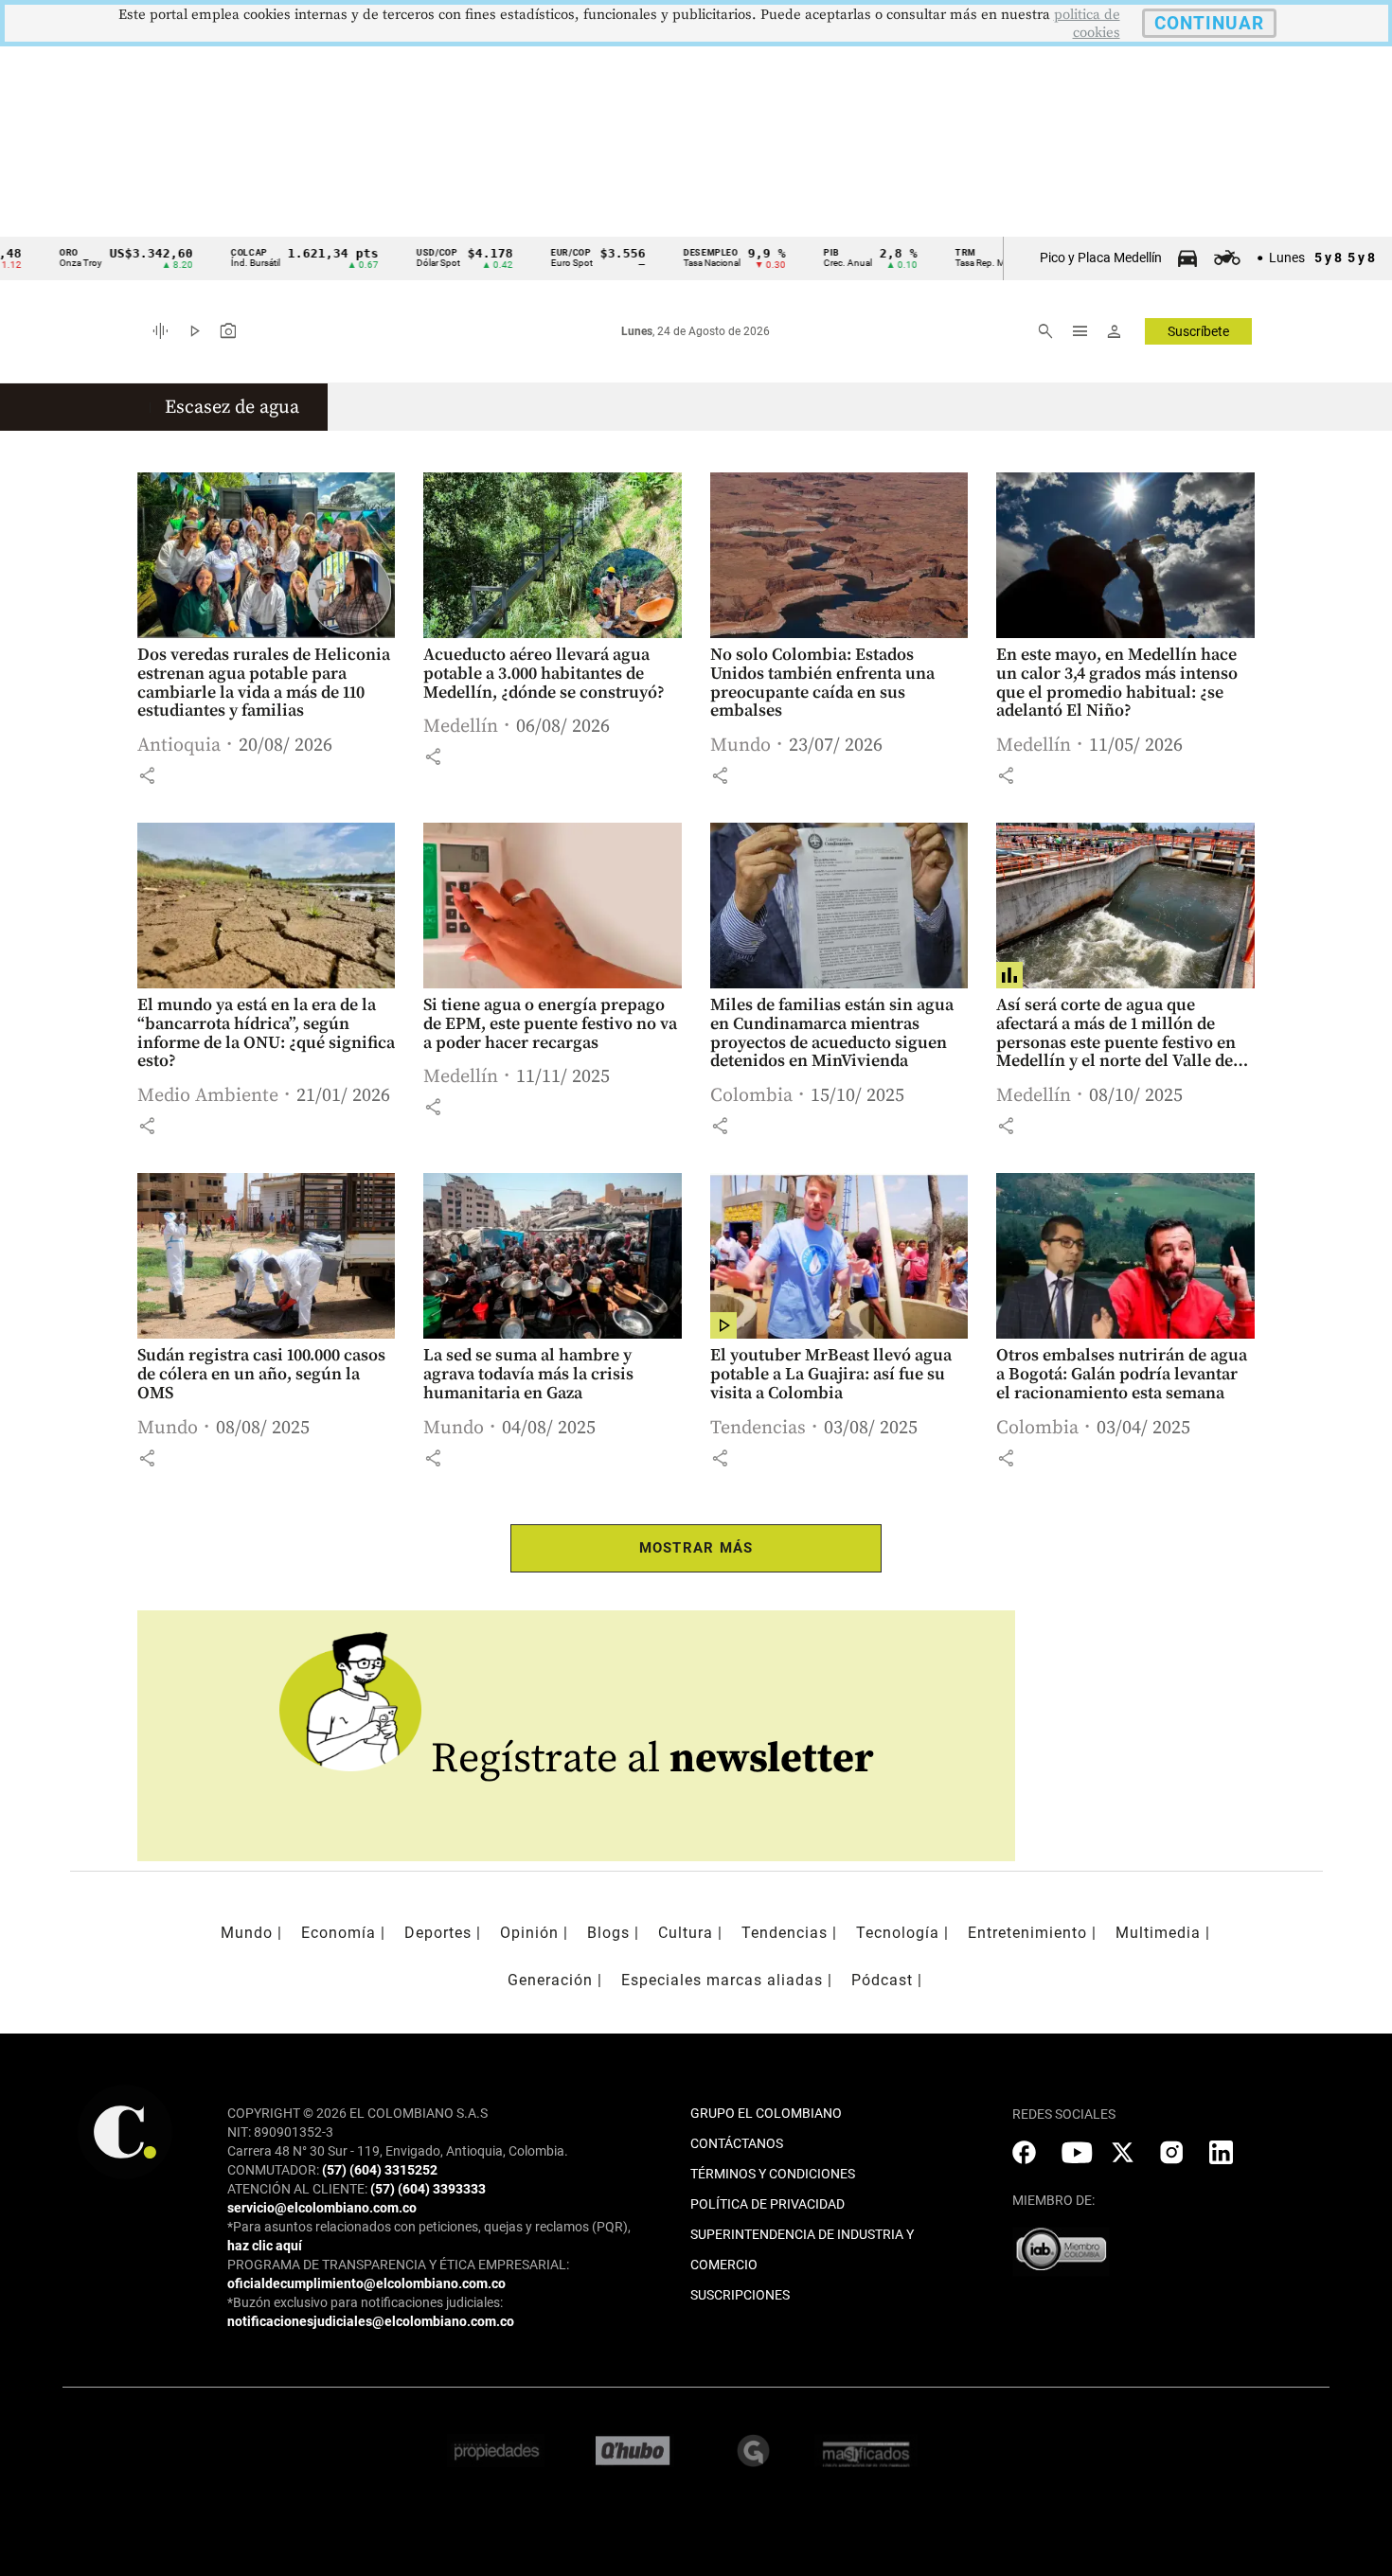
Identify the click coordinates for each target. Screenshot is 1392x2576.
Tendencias (758, 1428)
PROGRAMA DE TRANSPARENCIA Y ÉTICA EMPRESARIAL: (398, 2265)
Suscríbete (1198, 331)
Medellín (461, 727)
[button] (147, 775)
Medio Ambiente (208, 1096)
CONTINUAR (1209, 23)
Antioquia (179, 746)
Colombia (751, 1096)
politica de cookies (1087, 24)
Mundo (741, 746)
